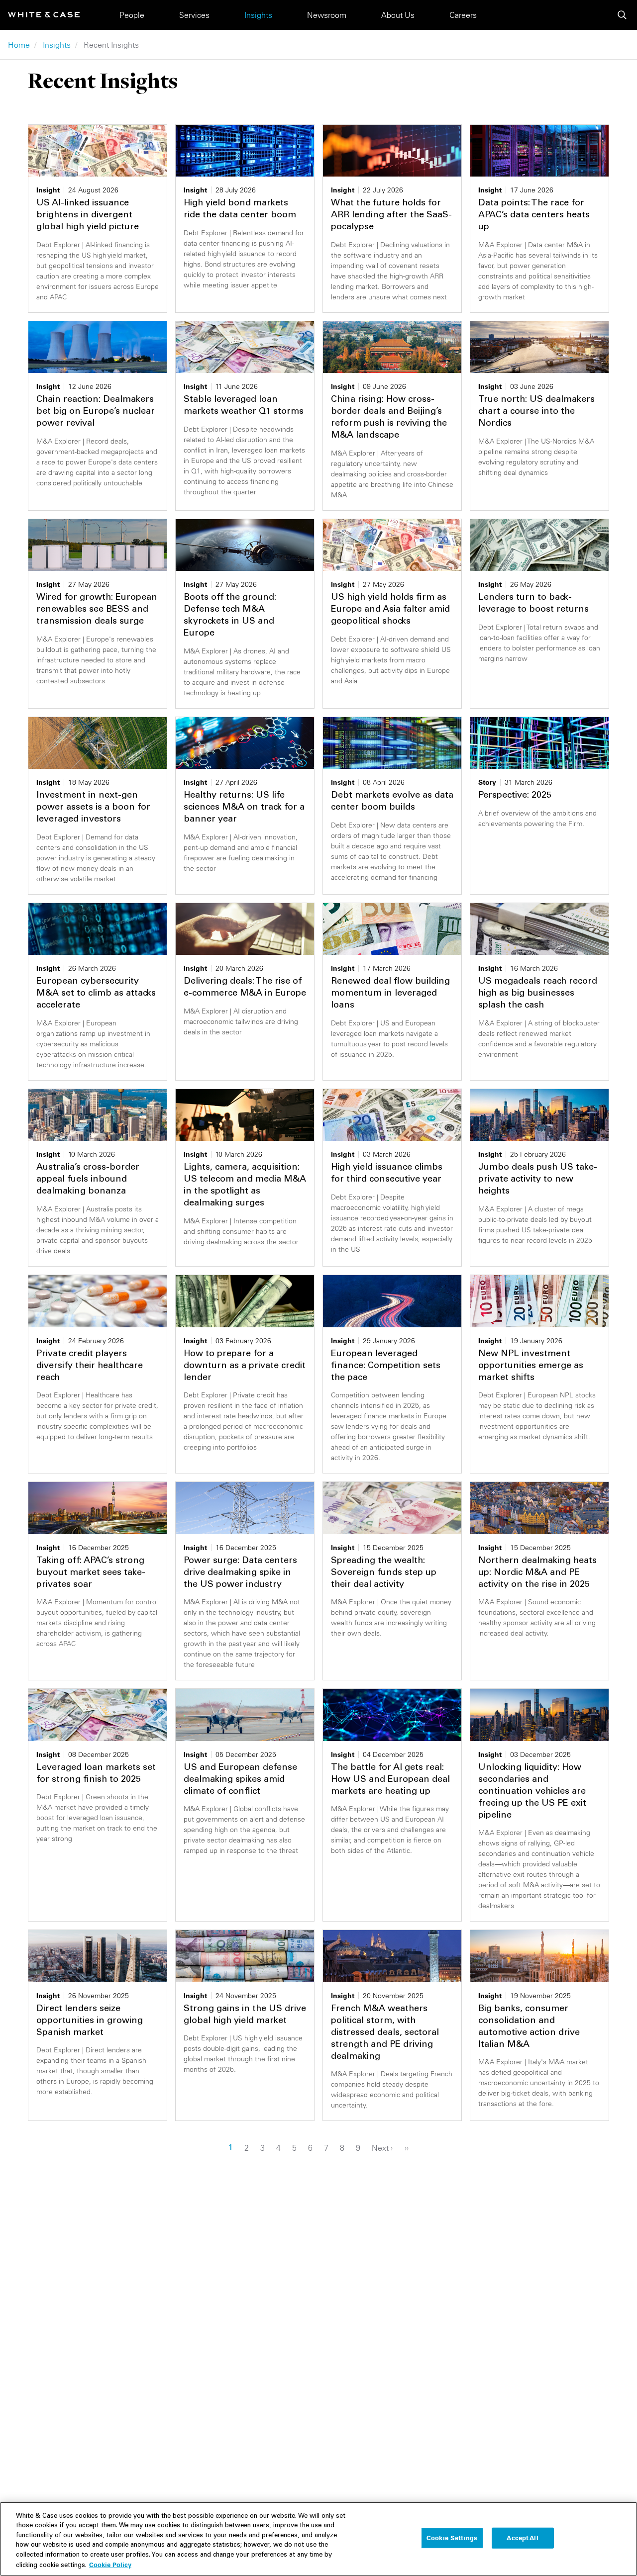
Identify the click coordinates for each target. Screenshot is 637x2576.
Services (194, 15)
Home (19, 45)
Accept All (522, 2538)
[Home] (44, 15)
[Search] (622, 15)
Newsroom (327, 15)
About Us (398, 15)
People (132, 15)
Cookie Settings (452, 2538)
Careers (463, 15)
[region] (318, 2539)
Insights (258, 15)
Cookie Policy (110, 2565)
